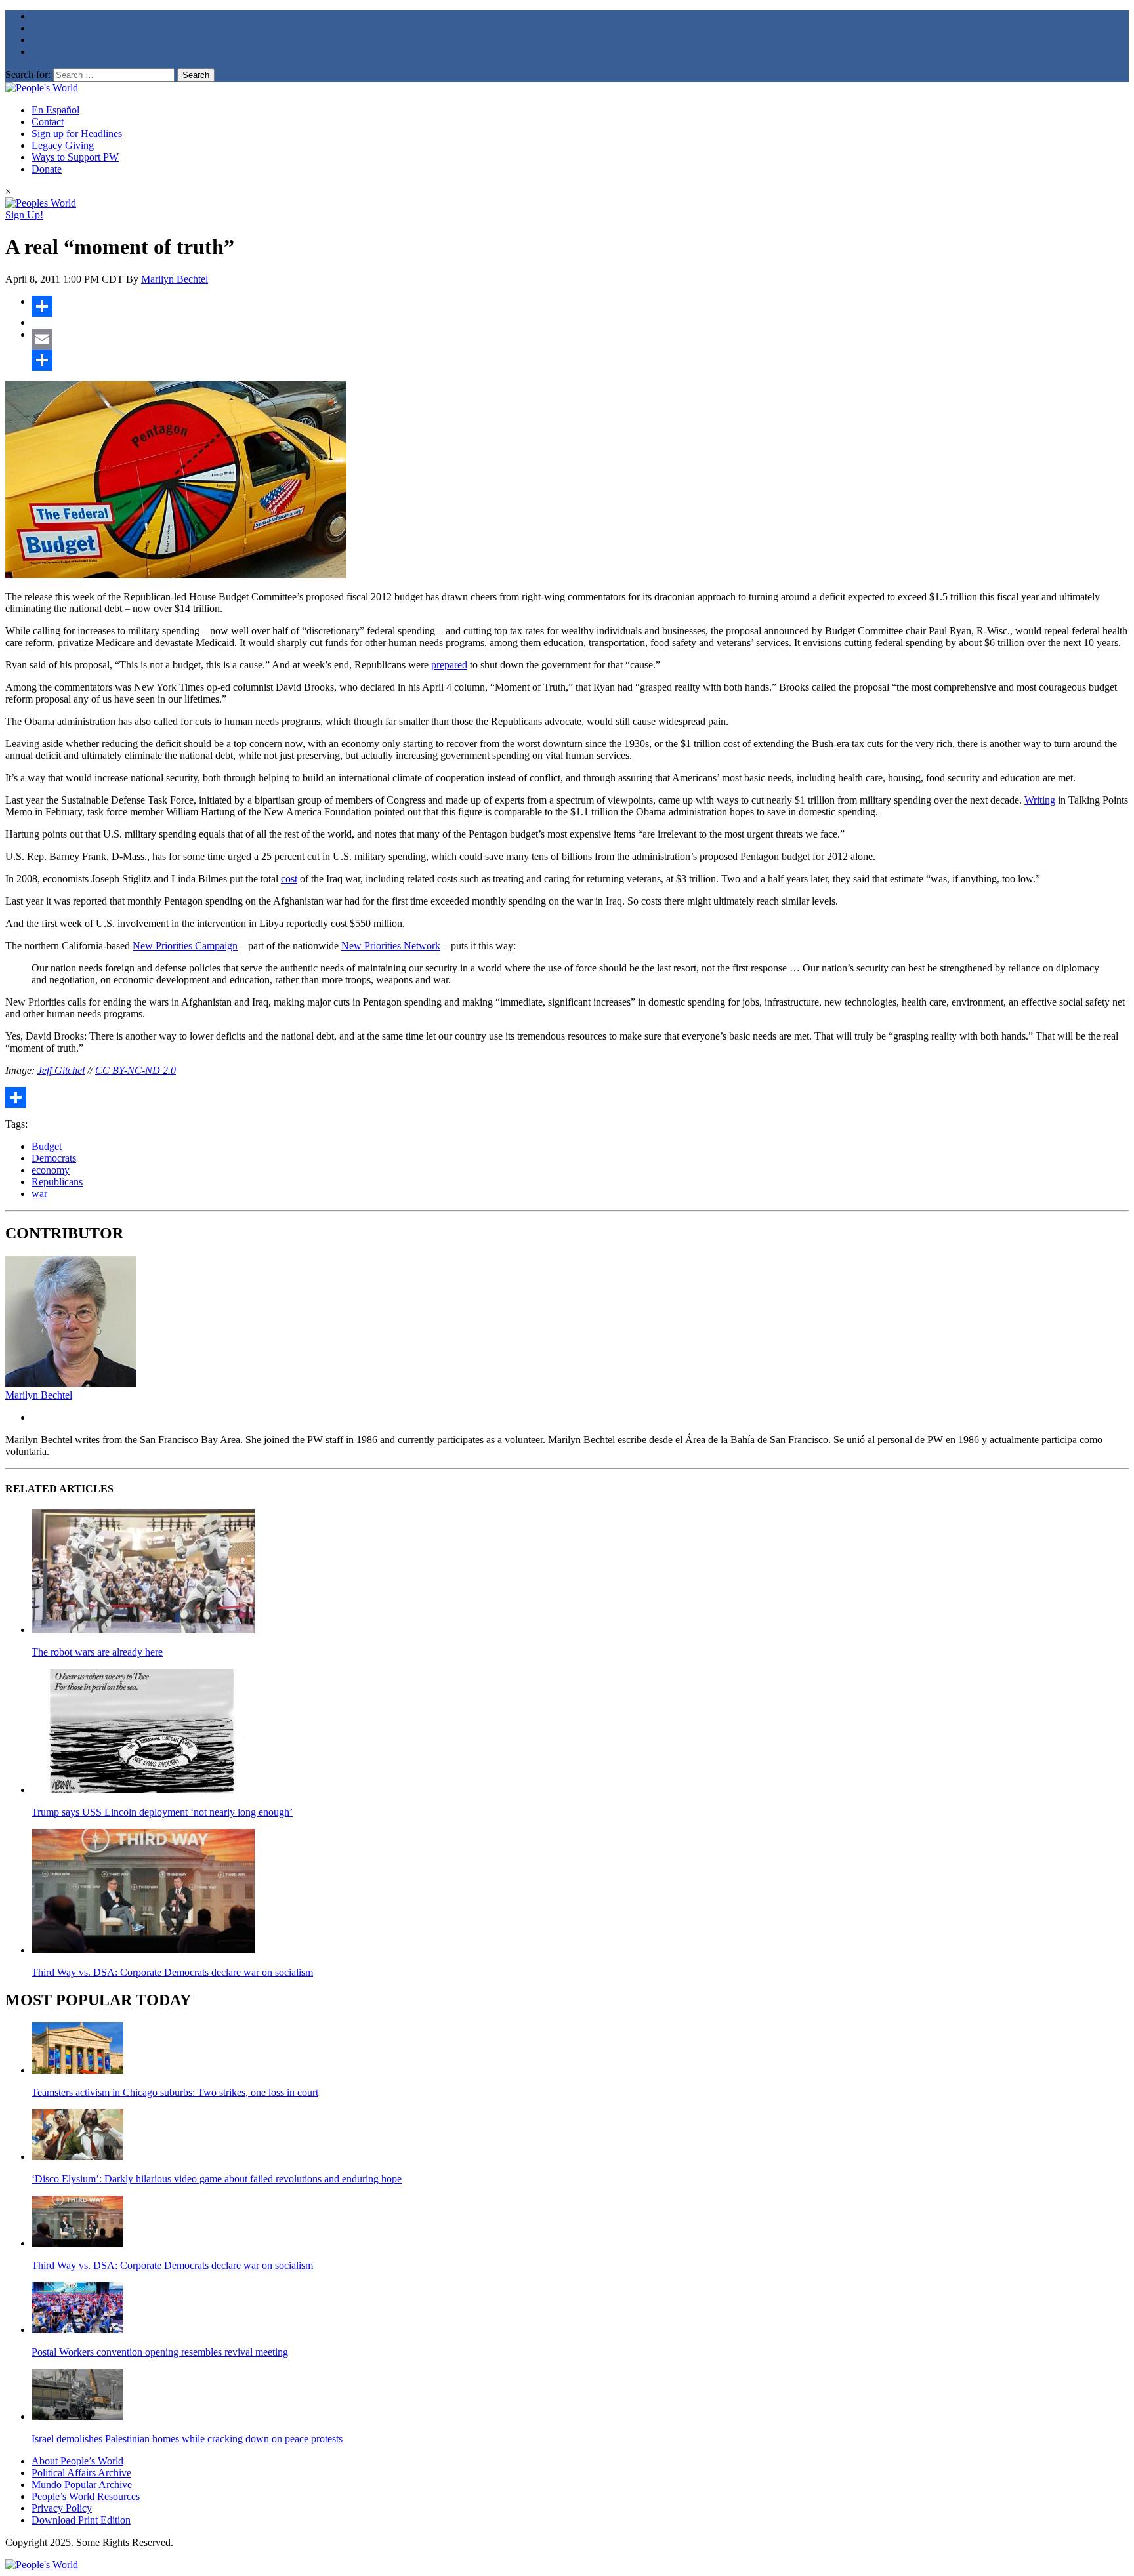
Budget (47, 1146)
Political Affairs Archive (81, 2473)
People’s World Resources (86, 2496)
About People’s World (77, 2461)
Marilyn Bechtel (175, 279)
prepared (449, 665)
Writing (1040, 800)
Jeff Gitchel (61, 1070)
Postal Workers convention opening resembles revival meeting (160, 2352)
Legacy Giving (63, 145)
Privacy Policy (62, 2508)
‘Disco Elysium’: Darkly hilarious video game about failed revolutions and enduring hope (217, 2179)
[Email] (580, 339)
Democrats (54, 1158)
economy (51, 1170)
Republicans (57, 1182)
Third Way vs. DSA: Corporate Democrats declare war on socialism (172, 1972)
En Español (55, 110)
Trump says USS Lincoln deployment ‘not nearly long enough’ (162, 1812)
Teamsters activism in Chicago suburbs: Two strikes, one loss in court (175, 2092)
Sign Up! (24, 215)
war (39, 1194)
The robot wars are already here (97, 1652)
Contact (48, 122)
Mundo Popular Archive (82, 2484)
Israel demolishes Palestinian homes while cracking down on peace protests (187, 2439)
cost (289, 879)
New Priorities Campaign (185, 946)
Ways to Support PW (75, 157)
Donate (47, 169)
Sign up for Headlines (77, 133)
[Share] (580, 306)
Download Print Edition (81, 2520)
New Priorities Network (391, 946)
